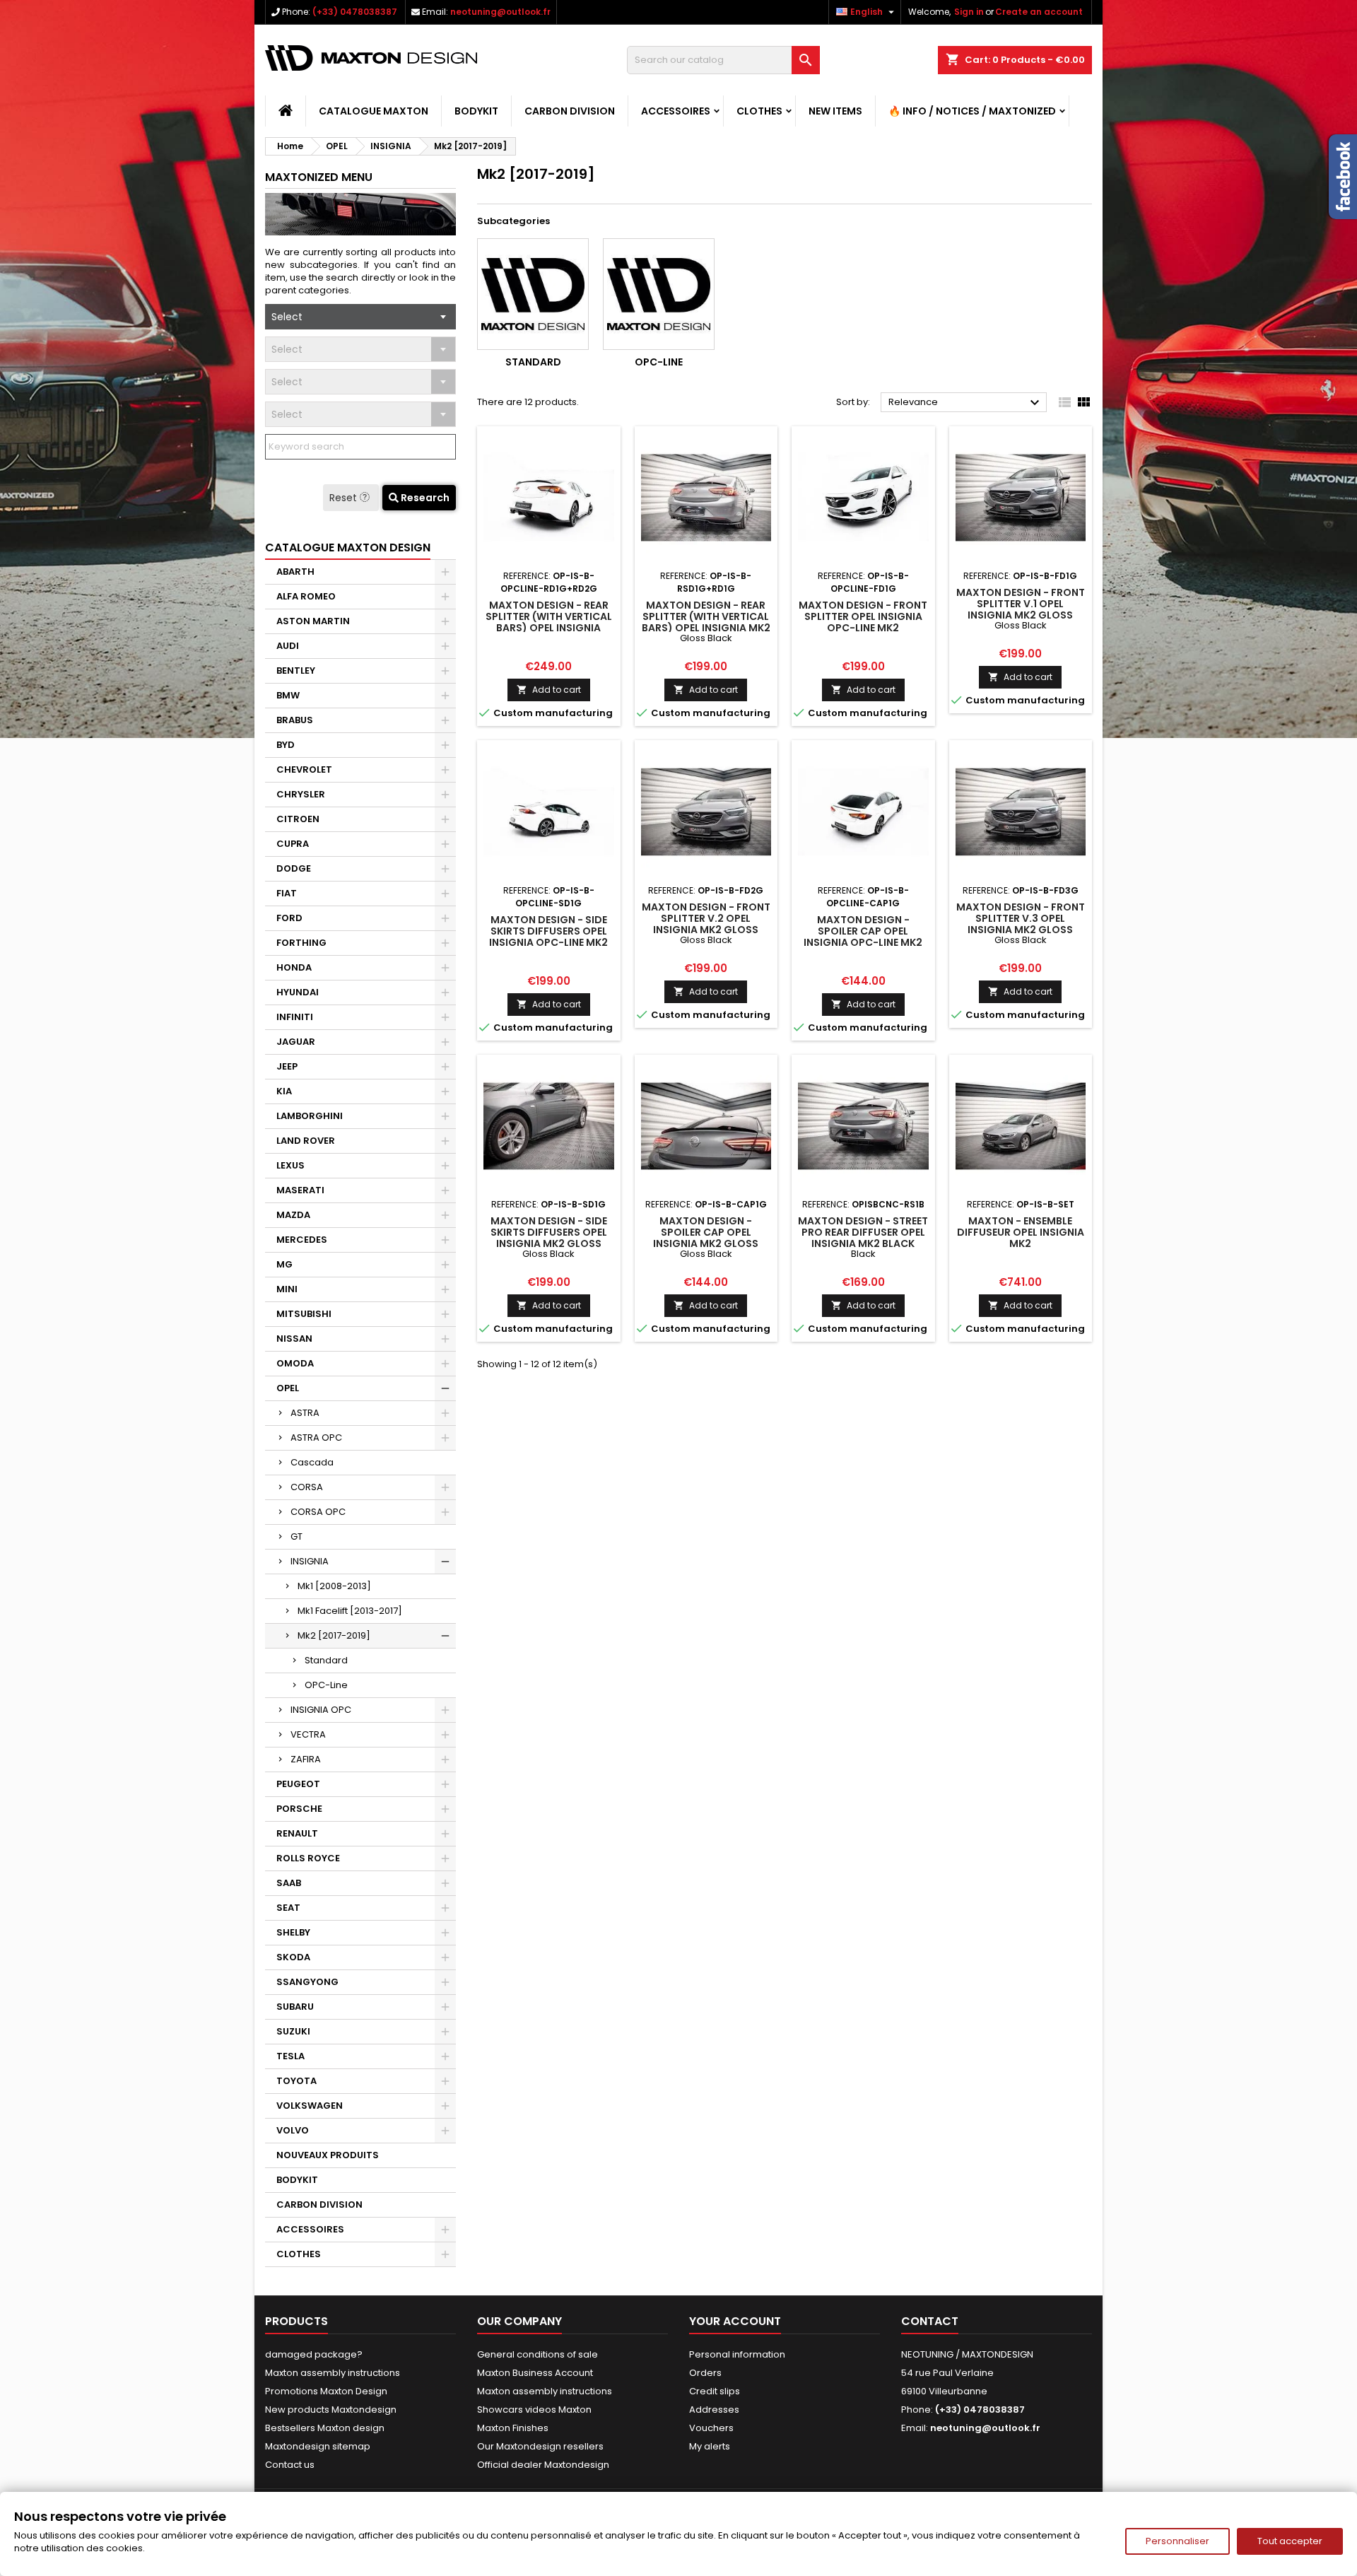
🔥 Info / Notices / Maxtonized (972, 111)
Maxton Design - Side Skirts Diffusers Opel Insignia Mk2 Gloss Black (549, 1238)
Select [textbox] (287, 317)
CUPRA (293, 844)
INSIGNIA (310, 1561)
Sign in (969, 12)
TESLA (290, 2056)
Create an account (1039, 12)
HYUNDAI (298, 992)
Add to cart (549, 690)
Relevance (966, 403)
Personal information (737, 2354)
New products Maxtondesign (331, 2410)
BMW (288, 695)
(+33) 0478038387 (355, 12)
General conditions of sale (537, 2354)
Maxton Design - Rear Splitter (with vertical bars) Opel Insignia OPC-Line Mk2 (549, 622)
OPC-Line (326, 1685)
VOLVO (293, 2130)
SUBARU (295, 2007)
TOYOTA (296, 2081)
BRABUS (295, 720)
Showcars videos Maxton (534, 2410)
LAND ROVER (306, 1141)
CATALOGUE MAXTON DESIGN (348, 548)
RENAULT (297, 1833)
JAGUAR (296, 1042)
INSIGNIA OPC (321, 1710)
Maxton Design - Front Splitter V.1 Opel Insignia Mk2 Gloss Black (1021, 609)
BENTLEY (296, 671)
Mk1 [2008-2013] (334, 1586)
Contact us (290, 2465)
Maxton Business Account (535, 2373)
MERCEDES (302, 1240)
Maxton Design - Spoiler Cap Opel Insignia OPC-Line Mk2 (863, 931)
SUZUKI (293, 2031)
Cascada (312, 1462)
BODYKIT (476, 111)
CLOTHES (759, 111)
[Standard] (533, 294)
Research (424, 498)
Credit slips (715, 2391)
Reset (345, 498)
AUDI (288, 646)
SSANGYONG (307, 1982)
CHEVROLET (304, 769)
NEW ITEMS (835, 111)
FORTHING (301, 943)
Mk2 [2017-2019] (334, 1635)
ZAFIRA (306, 1759)
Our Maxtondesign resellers (540, 2446)
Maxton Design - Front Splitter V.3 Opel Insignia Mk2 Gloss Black (1021, 924)
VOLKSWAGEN (310, 2106)
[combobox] (360, 317)
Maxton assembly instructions (333, 2373)
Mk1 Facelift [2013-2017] (350, 1611)
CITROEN (298, 819)
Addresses (714, 2410)
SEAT (288, 1908)
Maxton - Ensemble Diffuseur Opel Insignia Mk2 (1021, 1232)
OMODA (295, 1363)
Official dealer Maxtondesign (543, 2465)
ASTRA (305, 1413)
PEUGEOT (298, 1784)
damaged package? (314, 2354)
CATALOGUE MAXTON (374, 111)
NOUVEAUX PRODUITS (328, 2155)
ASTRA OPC (316, 1438)
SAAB (289, 1883)
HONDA (294, 967)
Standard (326, 1660)
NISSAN (294, 1339)
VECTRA (308, 1734)
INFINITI (295, 1017)
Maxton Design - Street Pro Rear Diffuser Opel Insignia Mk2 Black (863, 1232)
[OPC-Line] (659, 294)
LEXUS (290, 1165)
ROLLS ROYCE (308, 1858)
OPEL (288, 1388)
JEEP (287, 1066)
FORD (289, 918)
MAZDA (293, 1215)
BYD (286, 745)
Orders (705, 2373)
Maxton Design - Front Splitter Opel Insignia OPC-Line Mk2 (863, 616)
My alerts (710, 2446)
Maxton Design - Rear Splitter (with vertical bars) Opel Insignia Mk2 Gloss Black (706, 622)
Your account (735, 2321)
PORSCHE (299, 1809)
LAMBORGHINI (310, 1116)
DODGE (294, 868)
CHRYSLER (301, 794)
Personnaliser (1177, 2541)
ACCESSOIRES (676, 111)
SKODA (293, 1957)
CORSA (307, 1487)
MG (284, 1264)
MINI (287, 1289)
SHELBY (293, 1932)
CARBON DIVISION (570, 111)
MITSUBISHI (304, 1314)
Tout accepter (1290, 2541)
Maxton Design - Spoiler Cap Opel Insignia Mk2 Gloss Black (706, 1238)
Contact (930, 2321)
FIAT (287, 893)
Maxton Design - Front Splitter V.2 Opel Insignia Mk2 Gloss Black (706, 924)
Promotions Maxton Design (326, 2391)
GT (296, 1536)
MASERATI (300, 1190)
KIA (284, 1091)
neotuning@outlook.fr (500, 12)
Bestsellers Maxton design (325, 2428)
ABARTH (295, 572)
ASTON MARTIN (313, 621)
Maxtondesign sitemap (318, 2446)
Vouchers (711, 2428)
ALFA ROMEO (306, 596)
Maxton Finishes (513, 2428)
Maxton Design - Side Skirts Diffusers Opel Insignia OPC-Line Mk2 (548, 931)
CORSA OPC (318, 1512)
